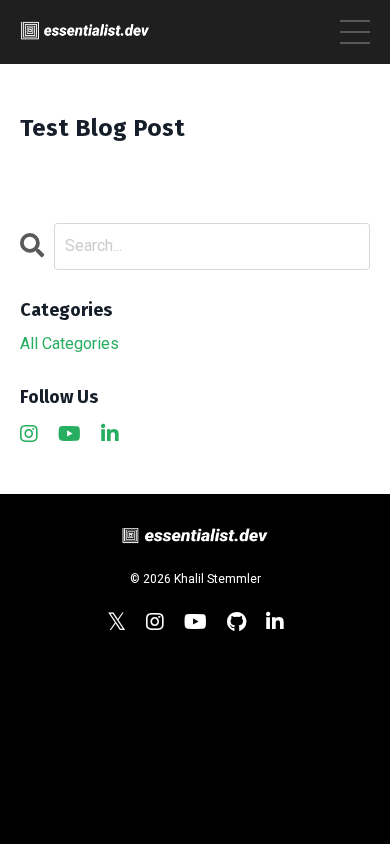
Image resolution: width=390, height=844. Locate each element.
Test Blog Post (102, 128)
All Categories (69, 343)
